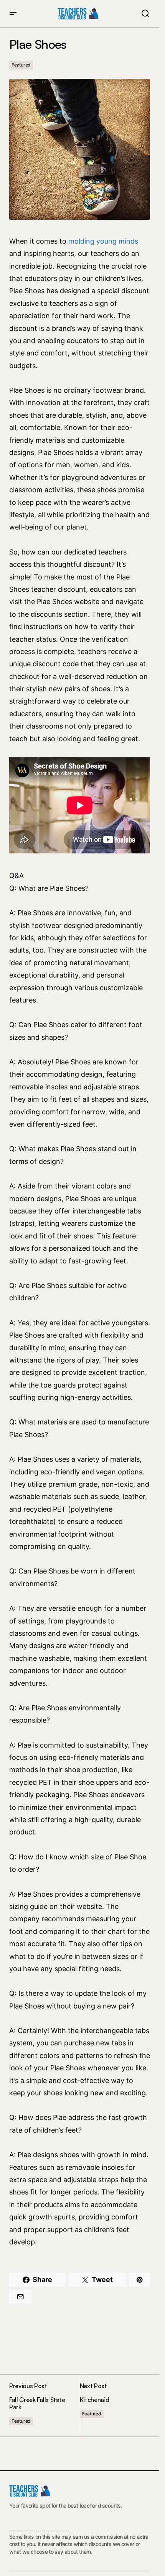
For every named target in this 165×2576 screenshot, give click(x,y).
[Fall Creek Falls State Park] (45, 2405)
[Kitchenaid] (115, 2405)
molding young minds (103, 241)
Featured (21, 65)
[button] (13, 14)
